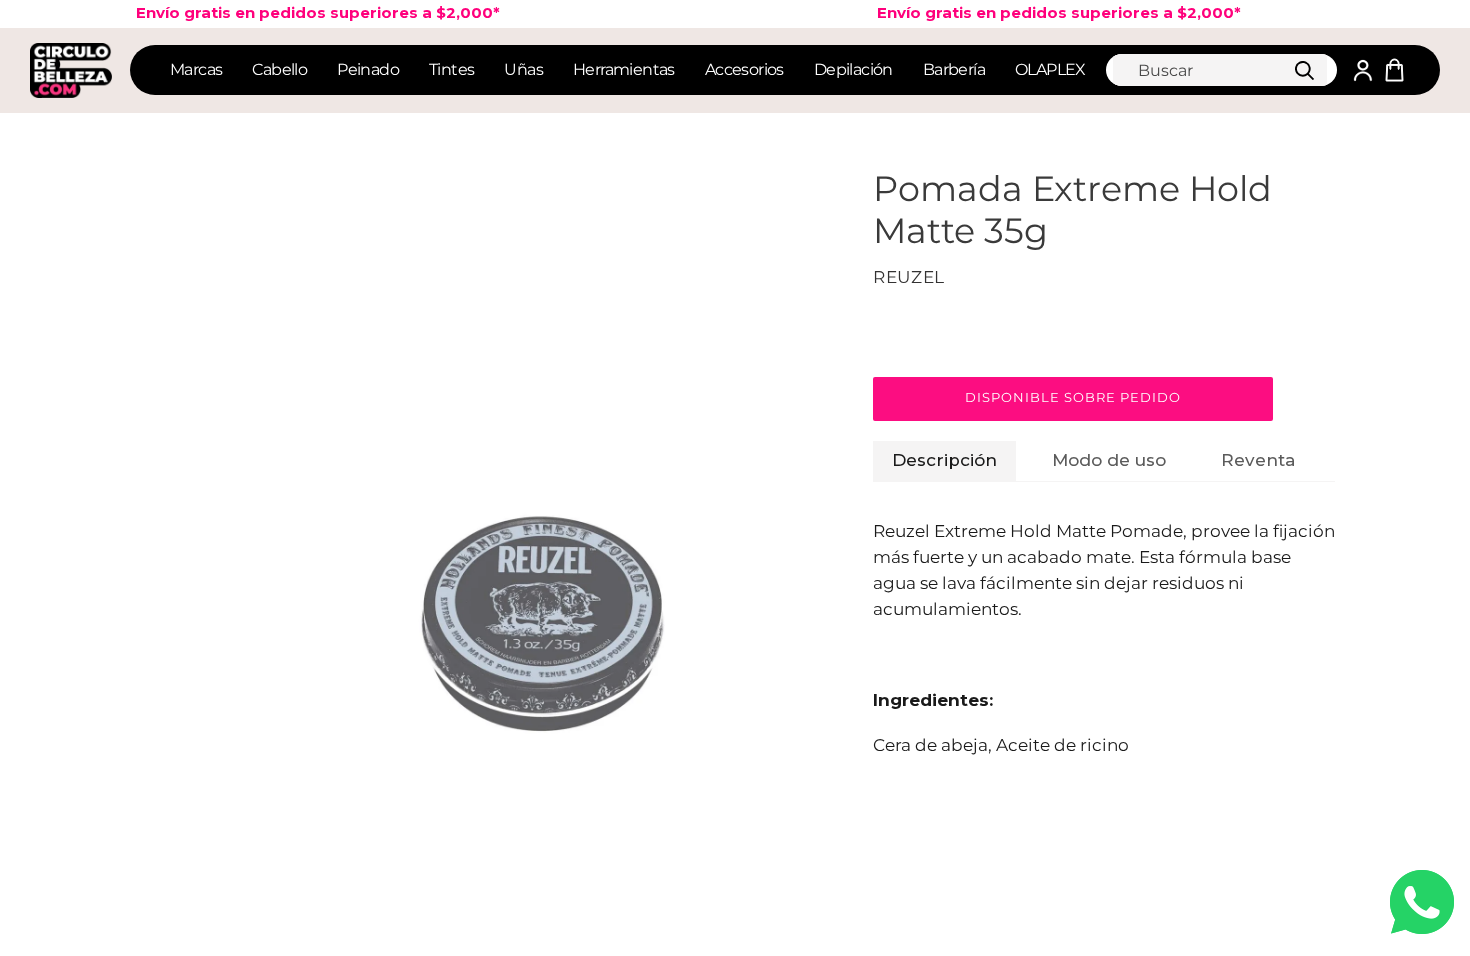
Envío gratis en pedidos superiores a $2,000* (1046, 12)
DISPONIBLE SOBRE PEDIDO (1073, 397)
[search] (1220, 70)
